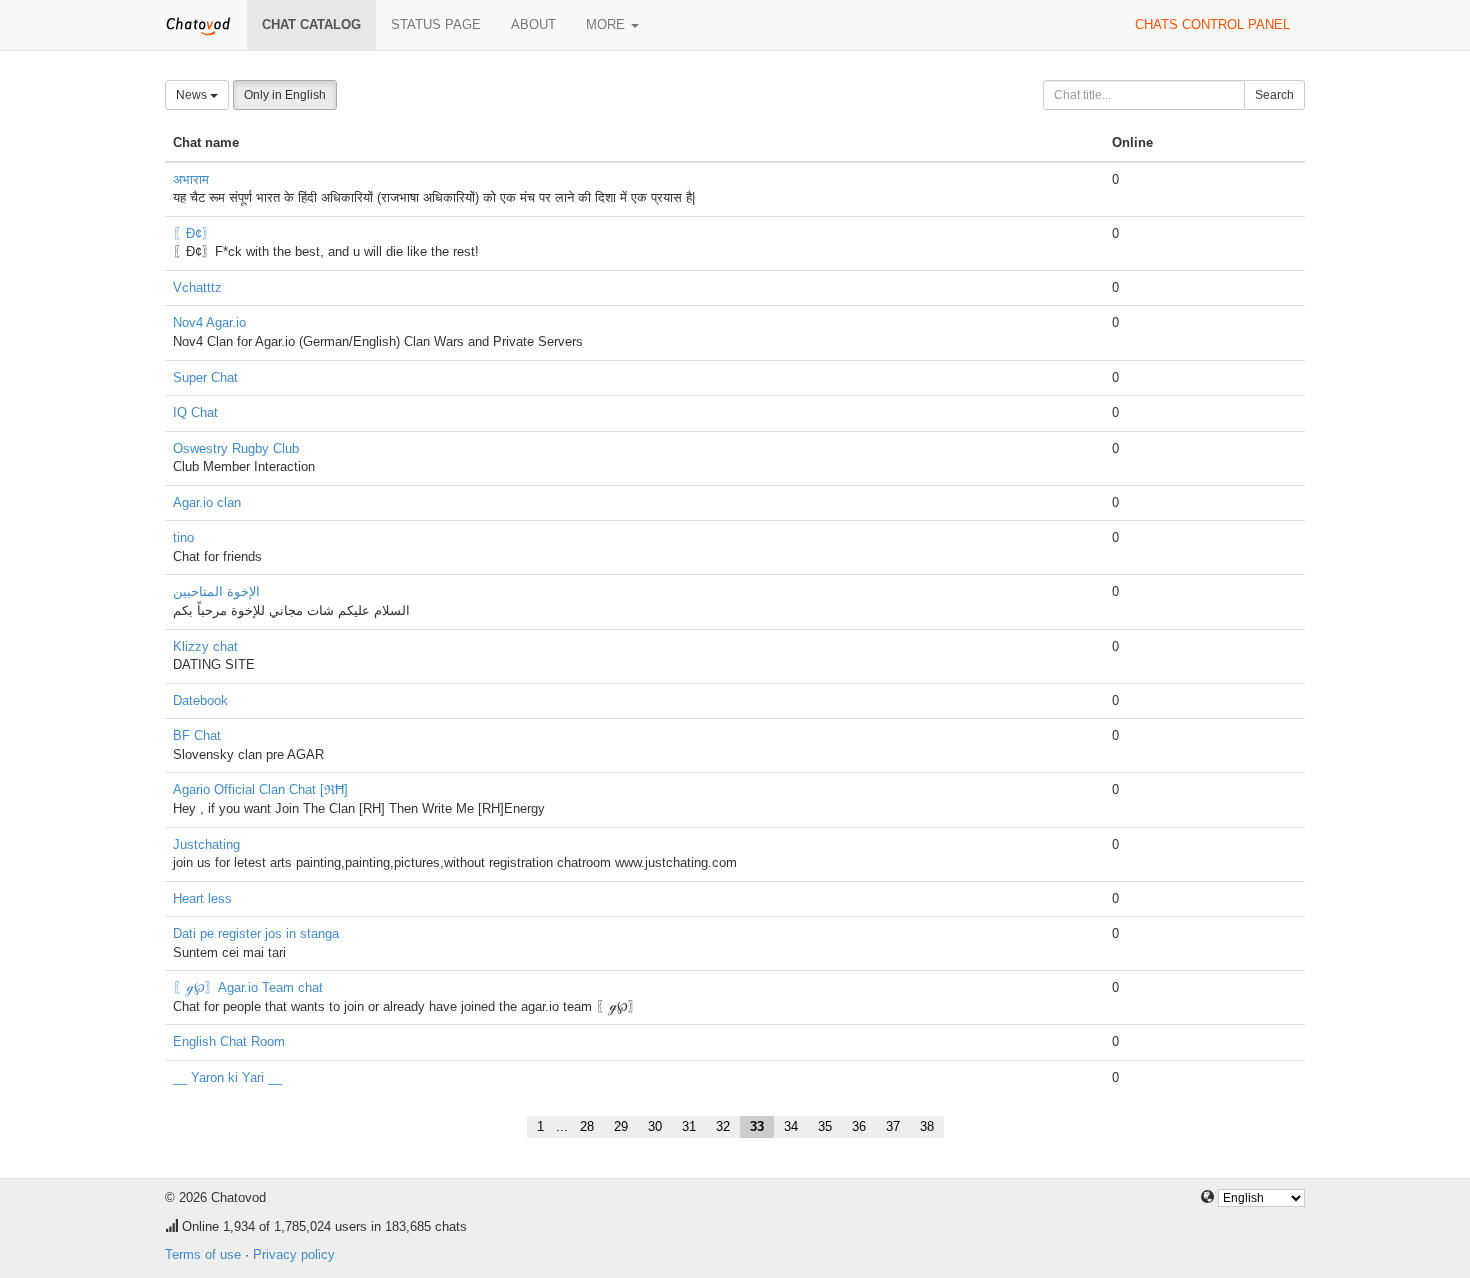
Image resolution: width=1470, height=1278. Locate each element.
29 (621, 1126)
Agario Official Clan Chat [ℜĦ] (260, 789)
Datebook (200, 700)
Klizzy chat (205, 646)
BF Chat (197, 735)
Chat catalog (311, 24)
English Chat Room (229, 1041)
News (193, 95)
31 (689, 1126)
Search (1274, 95)
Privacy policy (294, 1254)
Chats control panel (1212, 24)
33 (757, 1126)
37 (893, 1126)
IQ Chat (195, 412)
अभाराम (191, 179)
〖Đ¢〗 (194, 233)
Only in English (285, 95)
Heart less (202, 898)
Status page (436, 24)
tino (183, 537)
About (533, 24)
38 (927, 1126)
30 (655, 1126)
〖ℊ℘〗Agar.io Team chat (248, 987)
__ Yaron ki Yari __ (227, 1077)
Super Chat (205, 377)
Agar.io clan (207, 502)
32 (723, 1126)
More (607, 24)
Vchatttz (197, 287)
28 (587, 1126)
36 (859, 1126)
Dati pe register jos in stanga (256, 933)
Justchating (206, 844)
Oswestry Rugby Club (236, 448)
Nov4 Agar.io (209, 322)
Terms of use (203, 1254)
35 (825, 1126)
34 (791, 1126)
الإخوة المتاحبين (216, 591)
